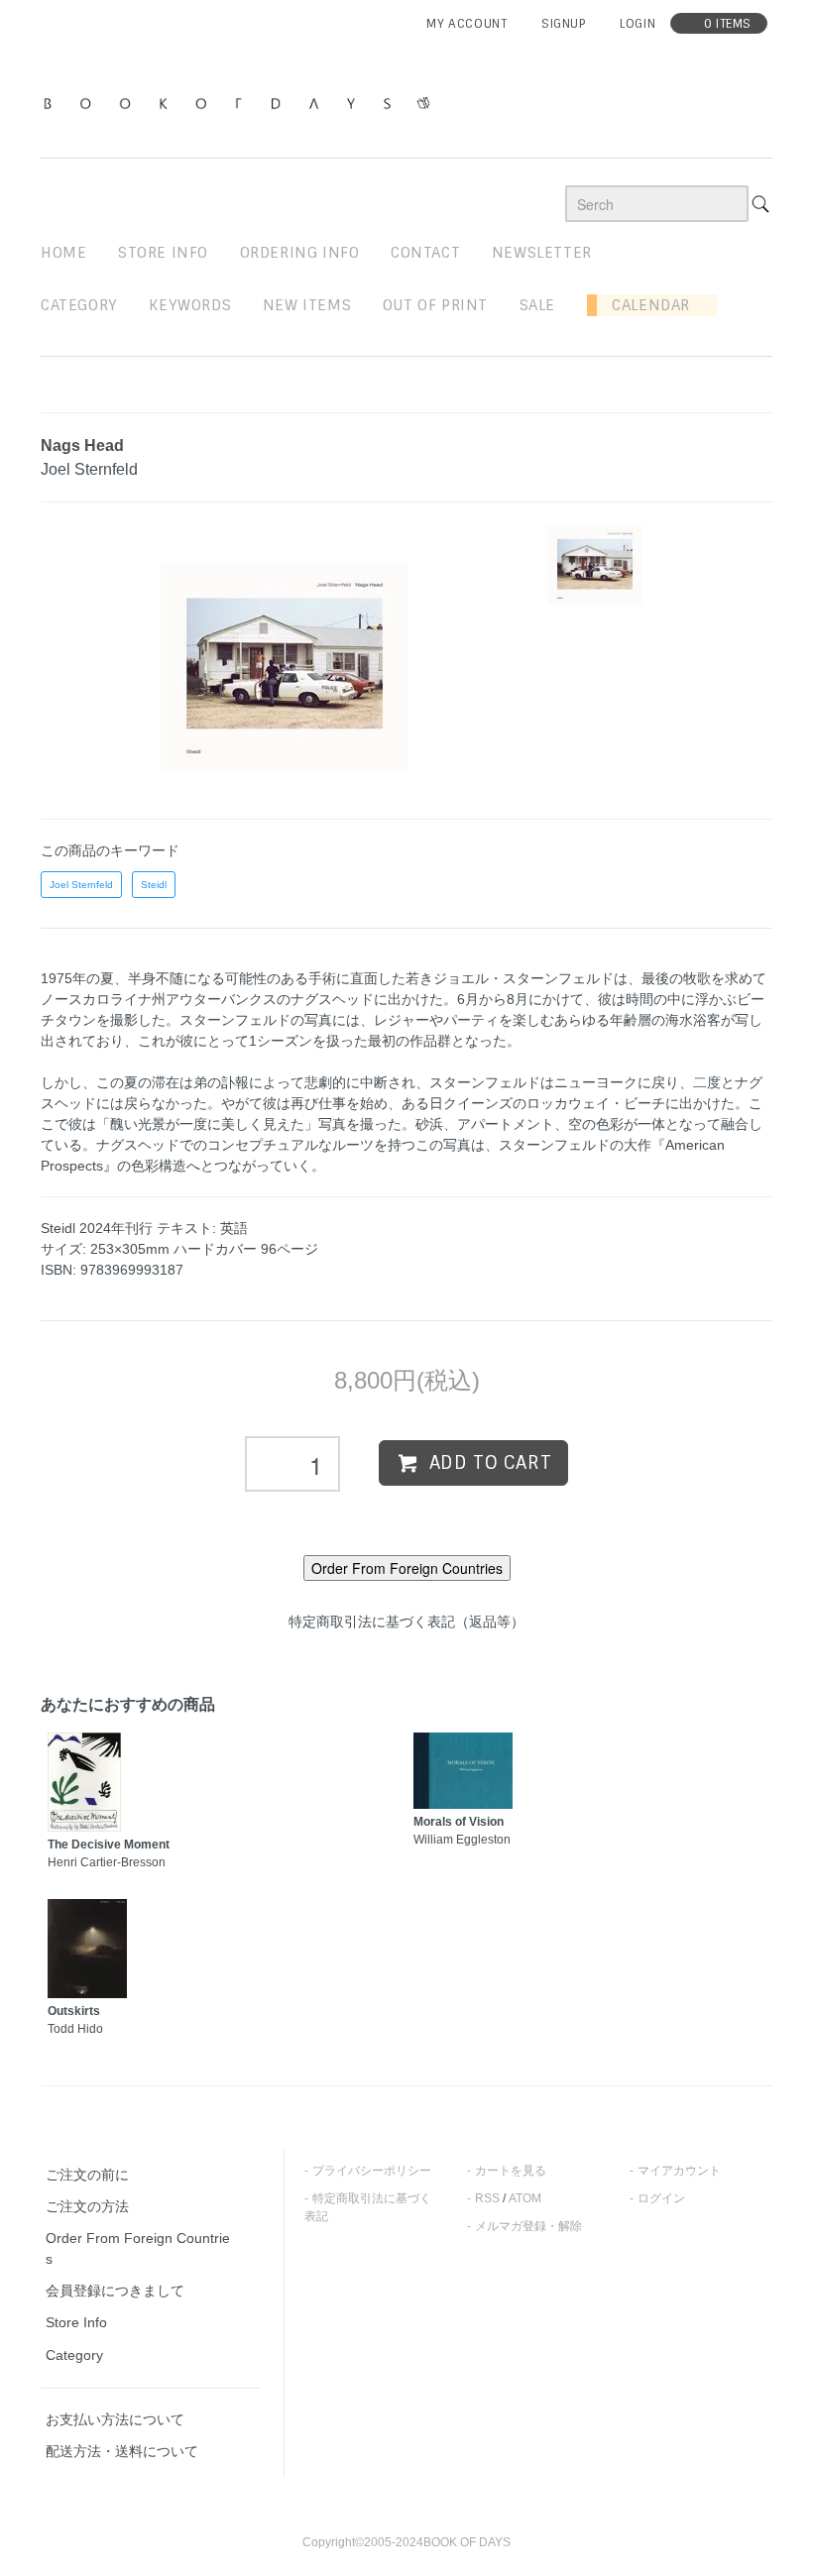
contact (425, 253)
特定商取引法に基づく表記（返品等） (406, 1622)
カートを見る (511, 2171)
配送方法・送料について (122, 2451)
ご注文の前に (87, 2175)
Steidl (154, 885)
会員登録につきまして (115, 2291)
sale (537, 305)
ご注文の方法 (87, 2206)
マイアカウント (679, 2171)
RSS (487, 2198)
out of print (435, 305)
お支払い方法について (115, 2419)
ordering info (300, 253)
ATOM (525, 2198)
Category (79, 305)
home (63, 253)
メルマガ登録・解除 (528, 2226)
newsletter (542, 253)
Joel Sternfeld (81, 885)
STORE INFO (163, 253)
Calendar (643, 305)
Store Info (76, 2322)
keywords (190, 305)
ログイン (661, 2198)
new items (307, 305)
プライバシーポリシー (372, 2171)
